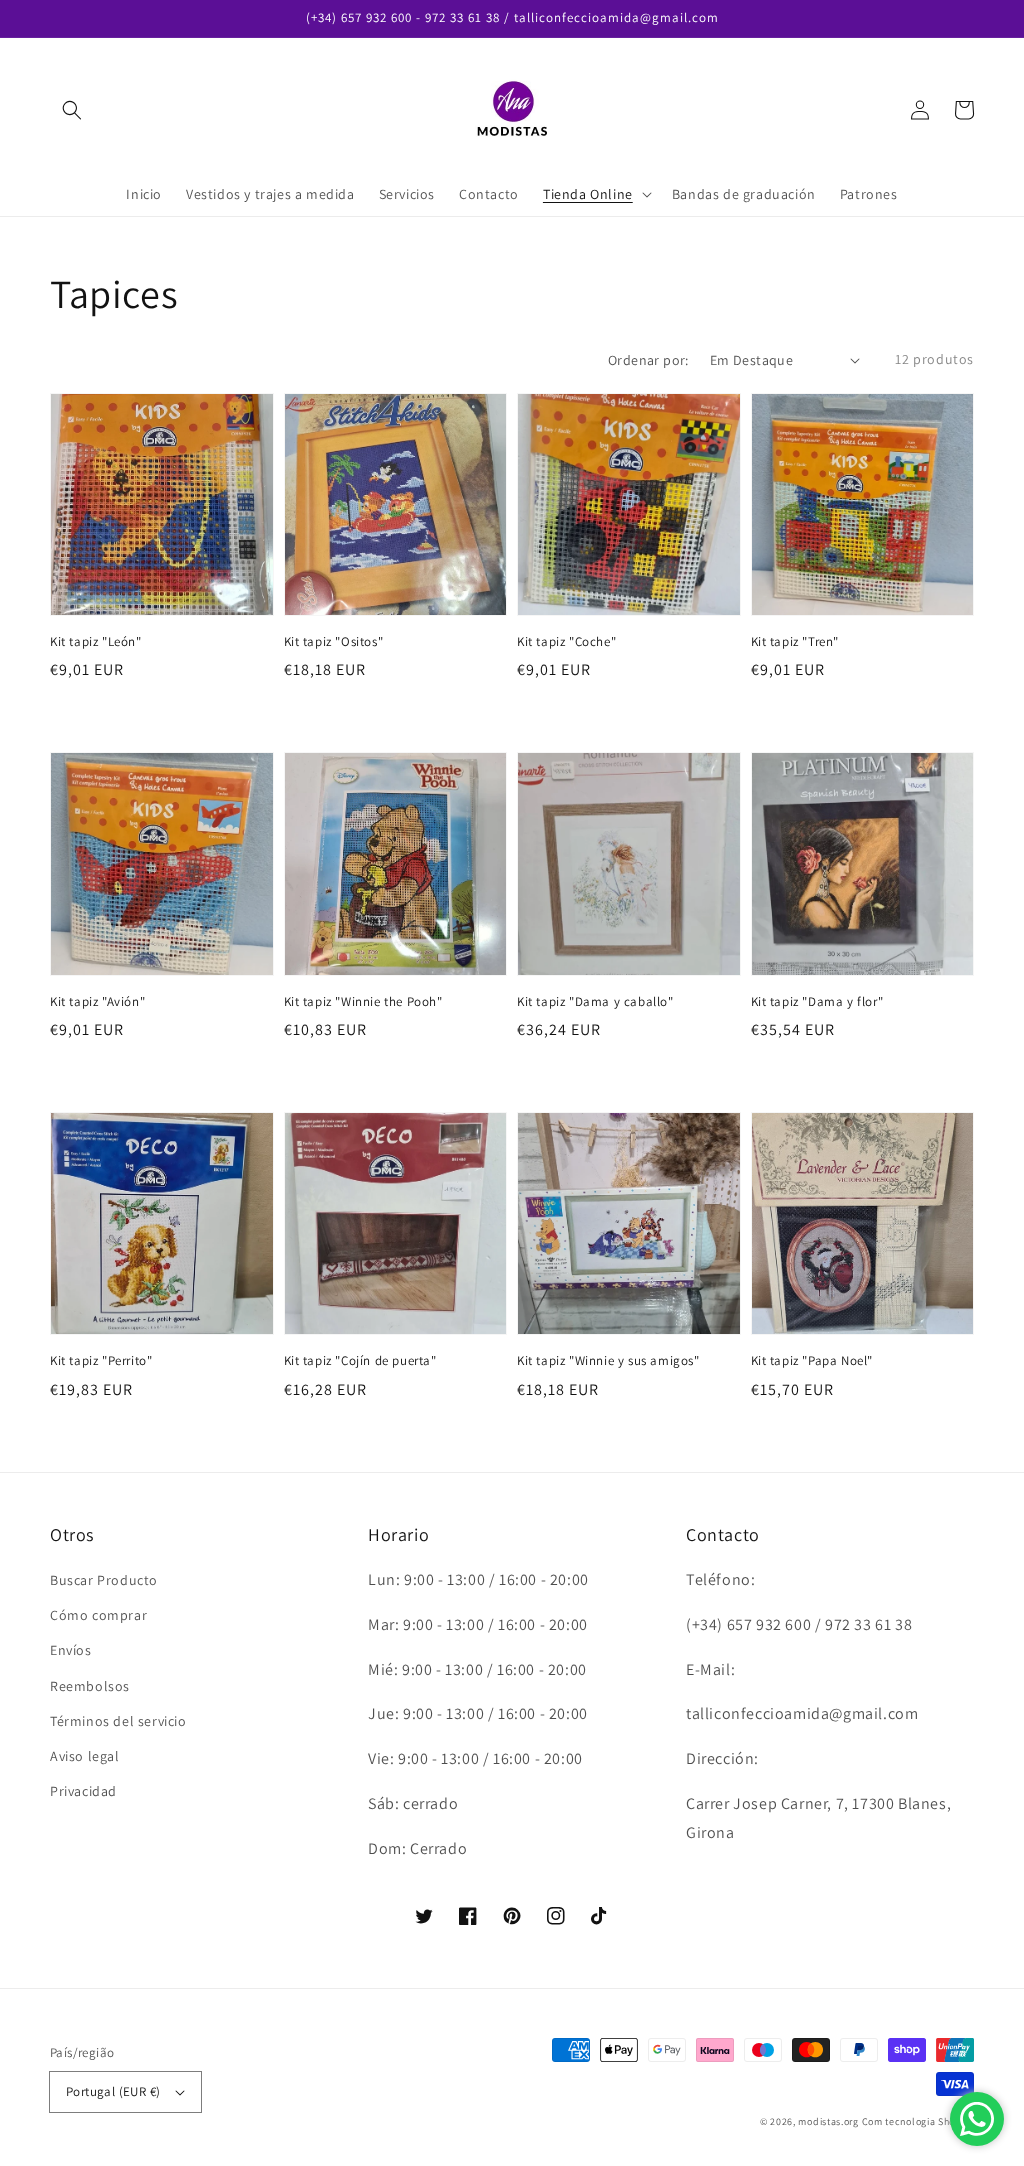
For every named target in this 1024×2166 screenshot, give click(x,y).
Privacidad (83, 1791)
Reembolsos (90, 1686)
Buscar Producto (104, 1580)
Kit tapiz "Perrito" (101, 1360)
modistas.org (828, 2121)
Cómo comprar (98, 1615)
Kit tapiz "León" (96, 641)
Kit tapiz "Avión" (97, 1001)
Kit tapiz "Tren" (795, 641)
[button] (72, 110)
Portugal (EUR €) (113, 2091)
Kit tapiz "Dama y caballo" (595, 1001)
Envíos (71, 1650)
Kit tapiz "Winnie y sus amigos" (608, 1360)
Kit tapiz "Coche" (566, 641)
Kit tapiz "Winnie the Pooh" (363, 1001)
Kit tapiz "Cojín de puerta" (360, 1360)
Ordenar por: (648, 360)
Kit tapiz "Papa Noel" (812, 1360)
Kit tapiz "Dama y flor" (817, 1001)
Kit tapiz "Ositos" (334, 641)
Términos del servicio (118, 1721)
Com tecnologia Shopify (918, 2121)
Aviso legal (85, 1756)
